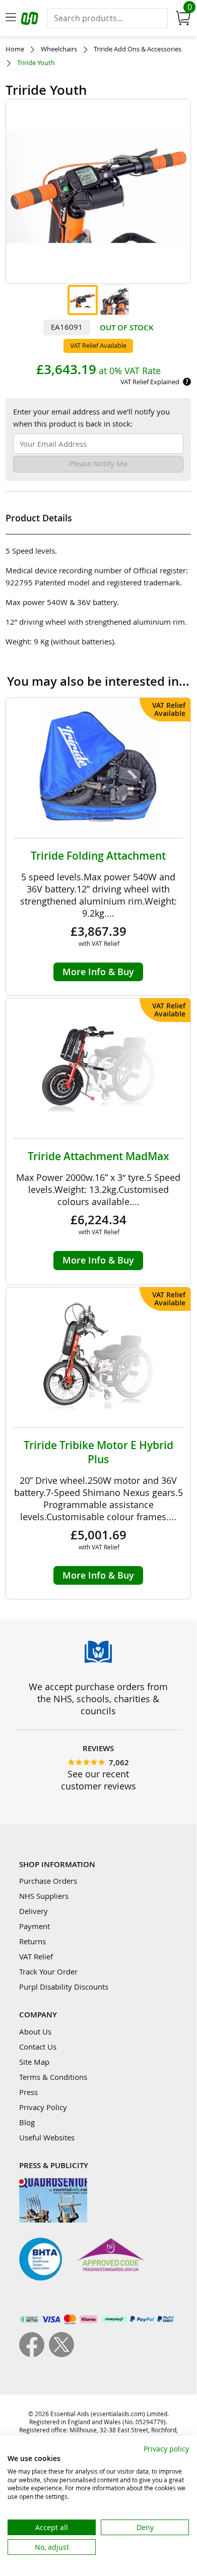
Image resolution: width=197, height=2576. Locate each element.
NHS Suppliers (44, 1896)
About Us (35, 2031)
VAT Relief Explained (150, 382)
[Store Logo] (31, 20)
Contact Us (38, 2047)
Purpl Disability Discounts (64, 1987)
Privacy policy (166, 2449)
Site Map (34, 2062)
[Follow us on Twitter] (61, 2354)
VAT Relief (36, 1956)
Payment (35, 1926)
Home (15, 49)
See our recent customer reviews (98, 1780)
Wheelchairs (59, 49)
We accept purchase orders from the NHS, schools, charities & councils (98, 1699)
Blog (27, 2122)
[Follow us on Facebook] (34, 2354)
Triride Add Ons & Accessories (138, 49)
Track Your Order (48, 1971)
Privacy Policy (43, 2107)
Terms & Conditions (53, 2077)
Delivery (34, 1911)
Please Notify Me (98, 463)
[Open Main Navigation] (11, 18)
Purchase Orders (48, 1881)
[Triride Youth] (83, 300)
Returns (32, 1941)
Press (28, 2092)
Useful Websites (47, 2137)
